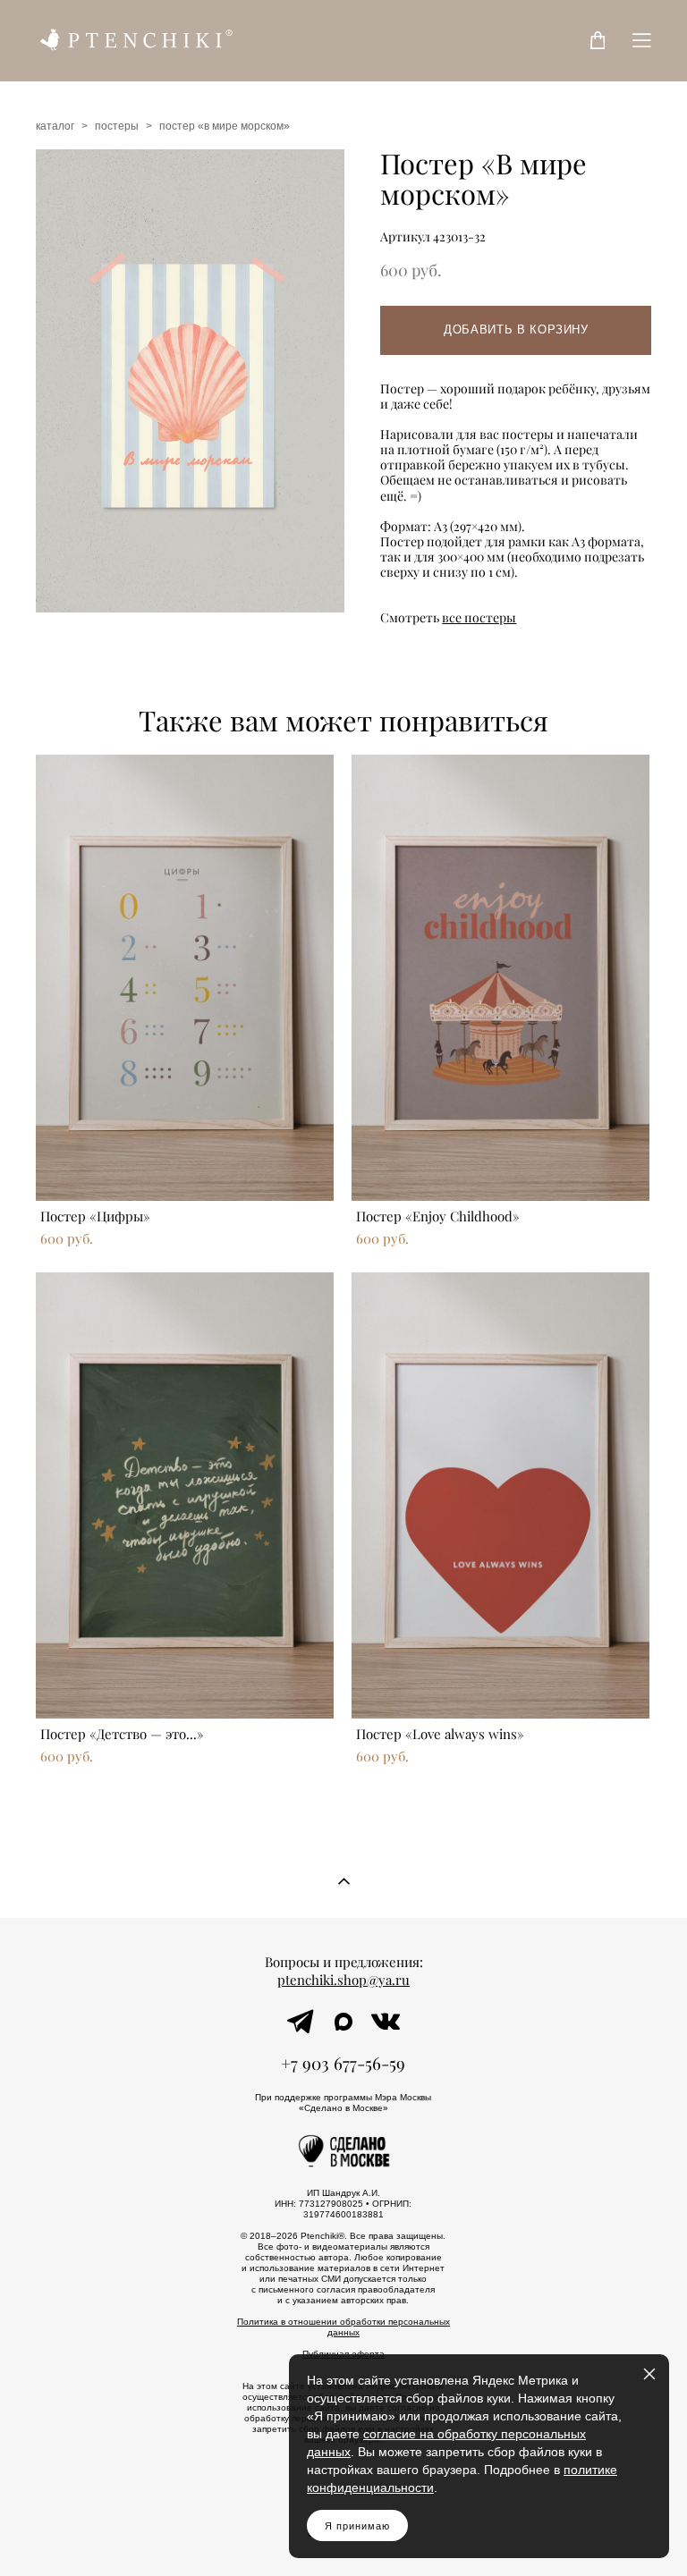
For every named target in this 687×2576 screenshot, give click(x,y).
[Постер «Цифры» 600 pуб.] (185, 978)
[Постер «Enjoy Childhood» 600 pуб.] (500, 978)
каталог (55, 126)
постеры (117, 126)
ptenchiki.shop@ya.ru (343, 1980)
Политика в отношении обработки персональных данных (343, 2327)
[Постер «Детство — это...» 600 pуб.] (185, 1495)
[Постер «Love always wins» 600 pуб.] (500, 1495)
